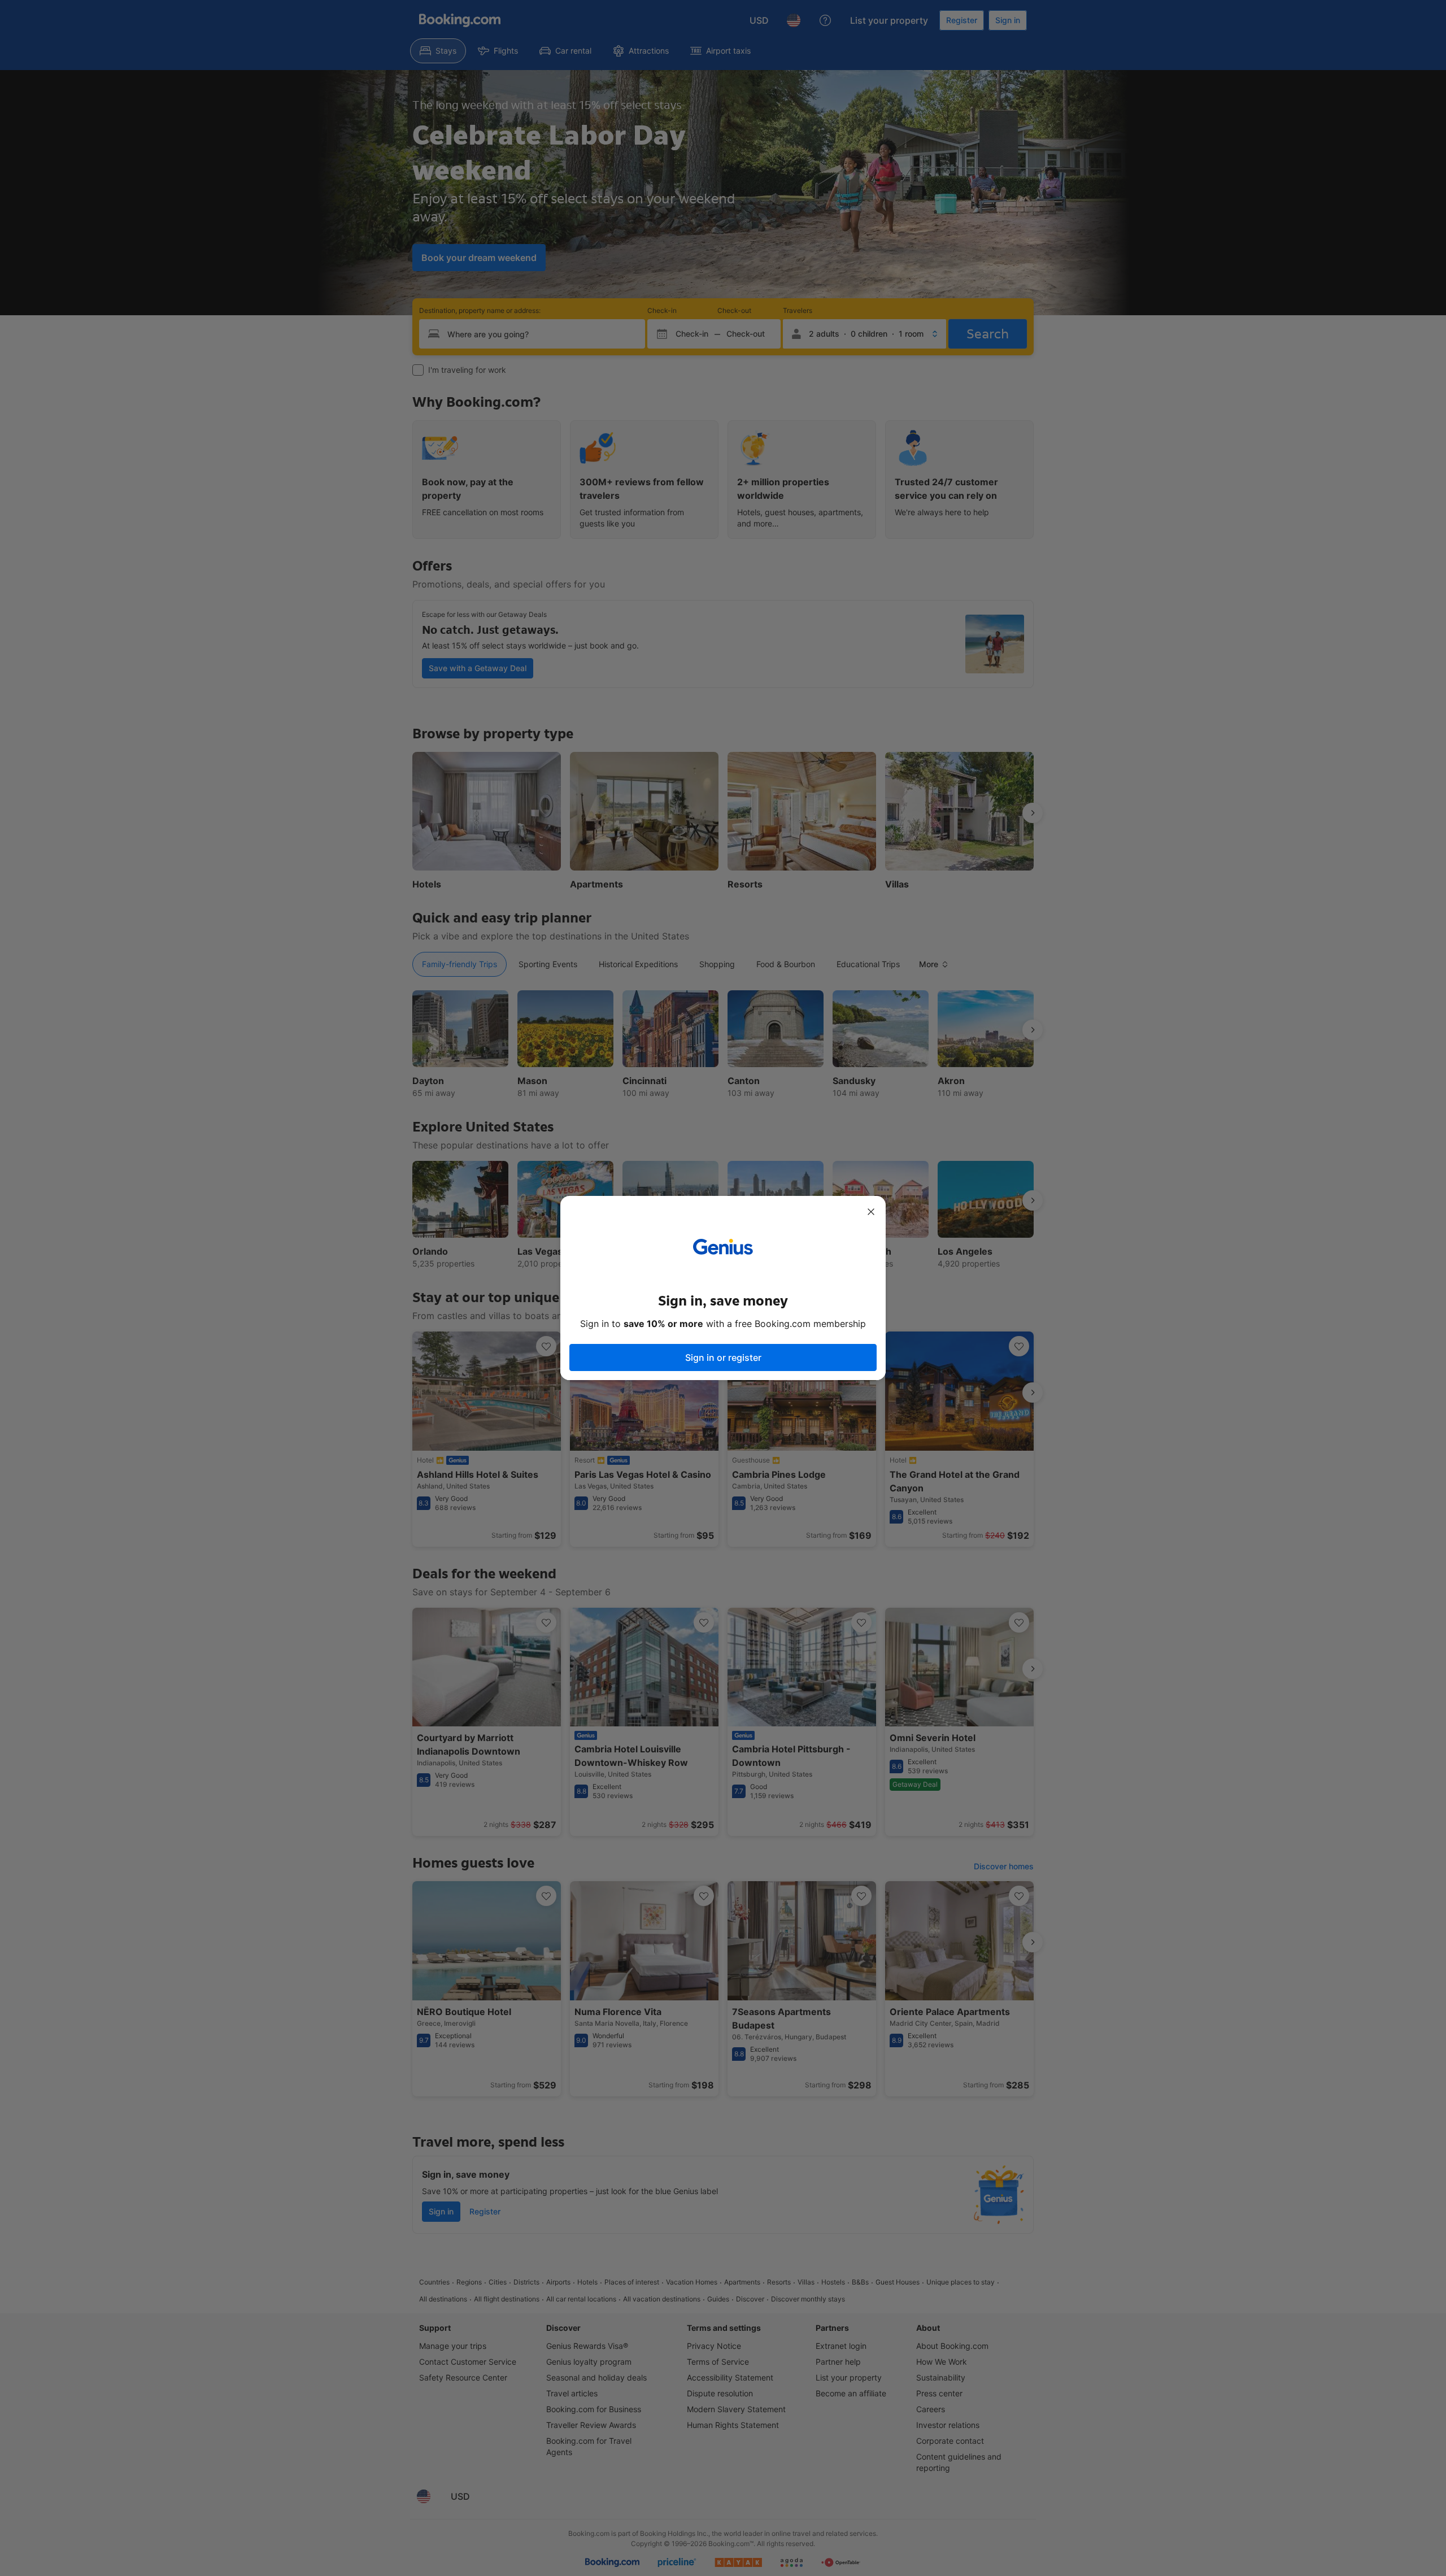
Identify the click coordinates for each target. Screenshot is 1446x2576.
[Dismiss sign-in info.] (871, 1212)
